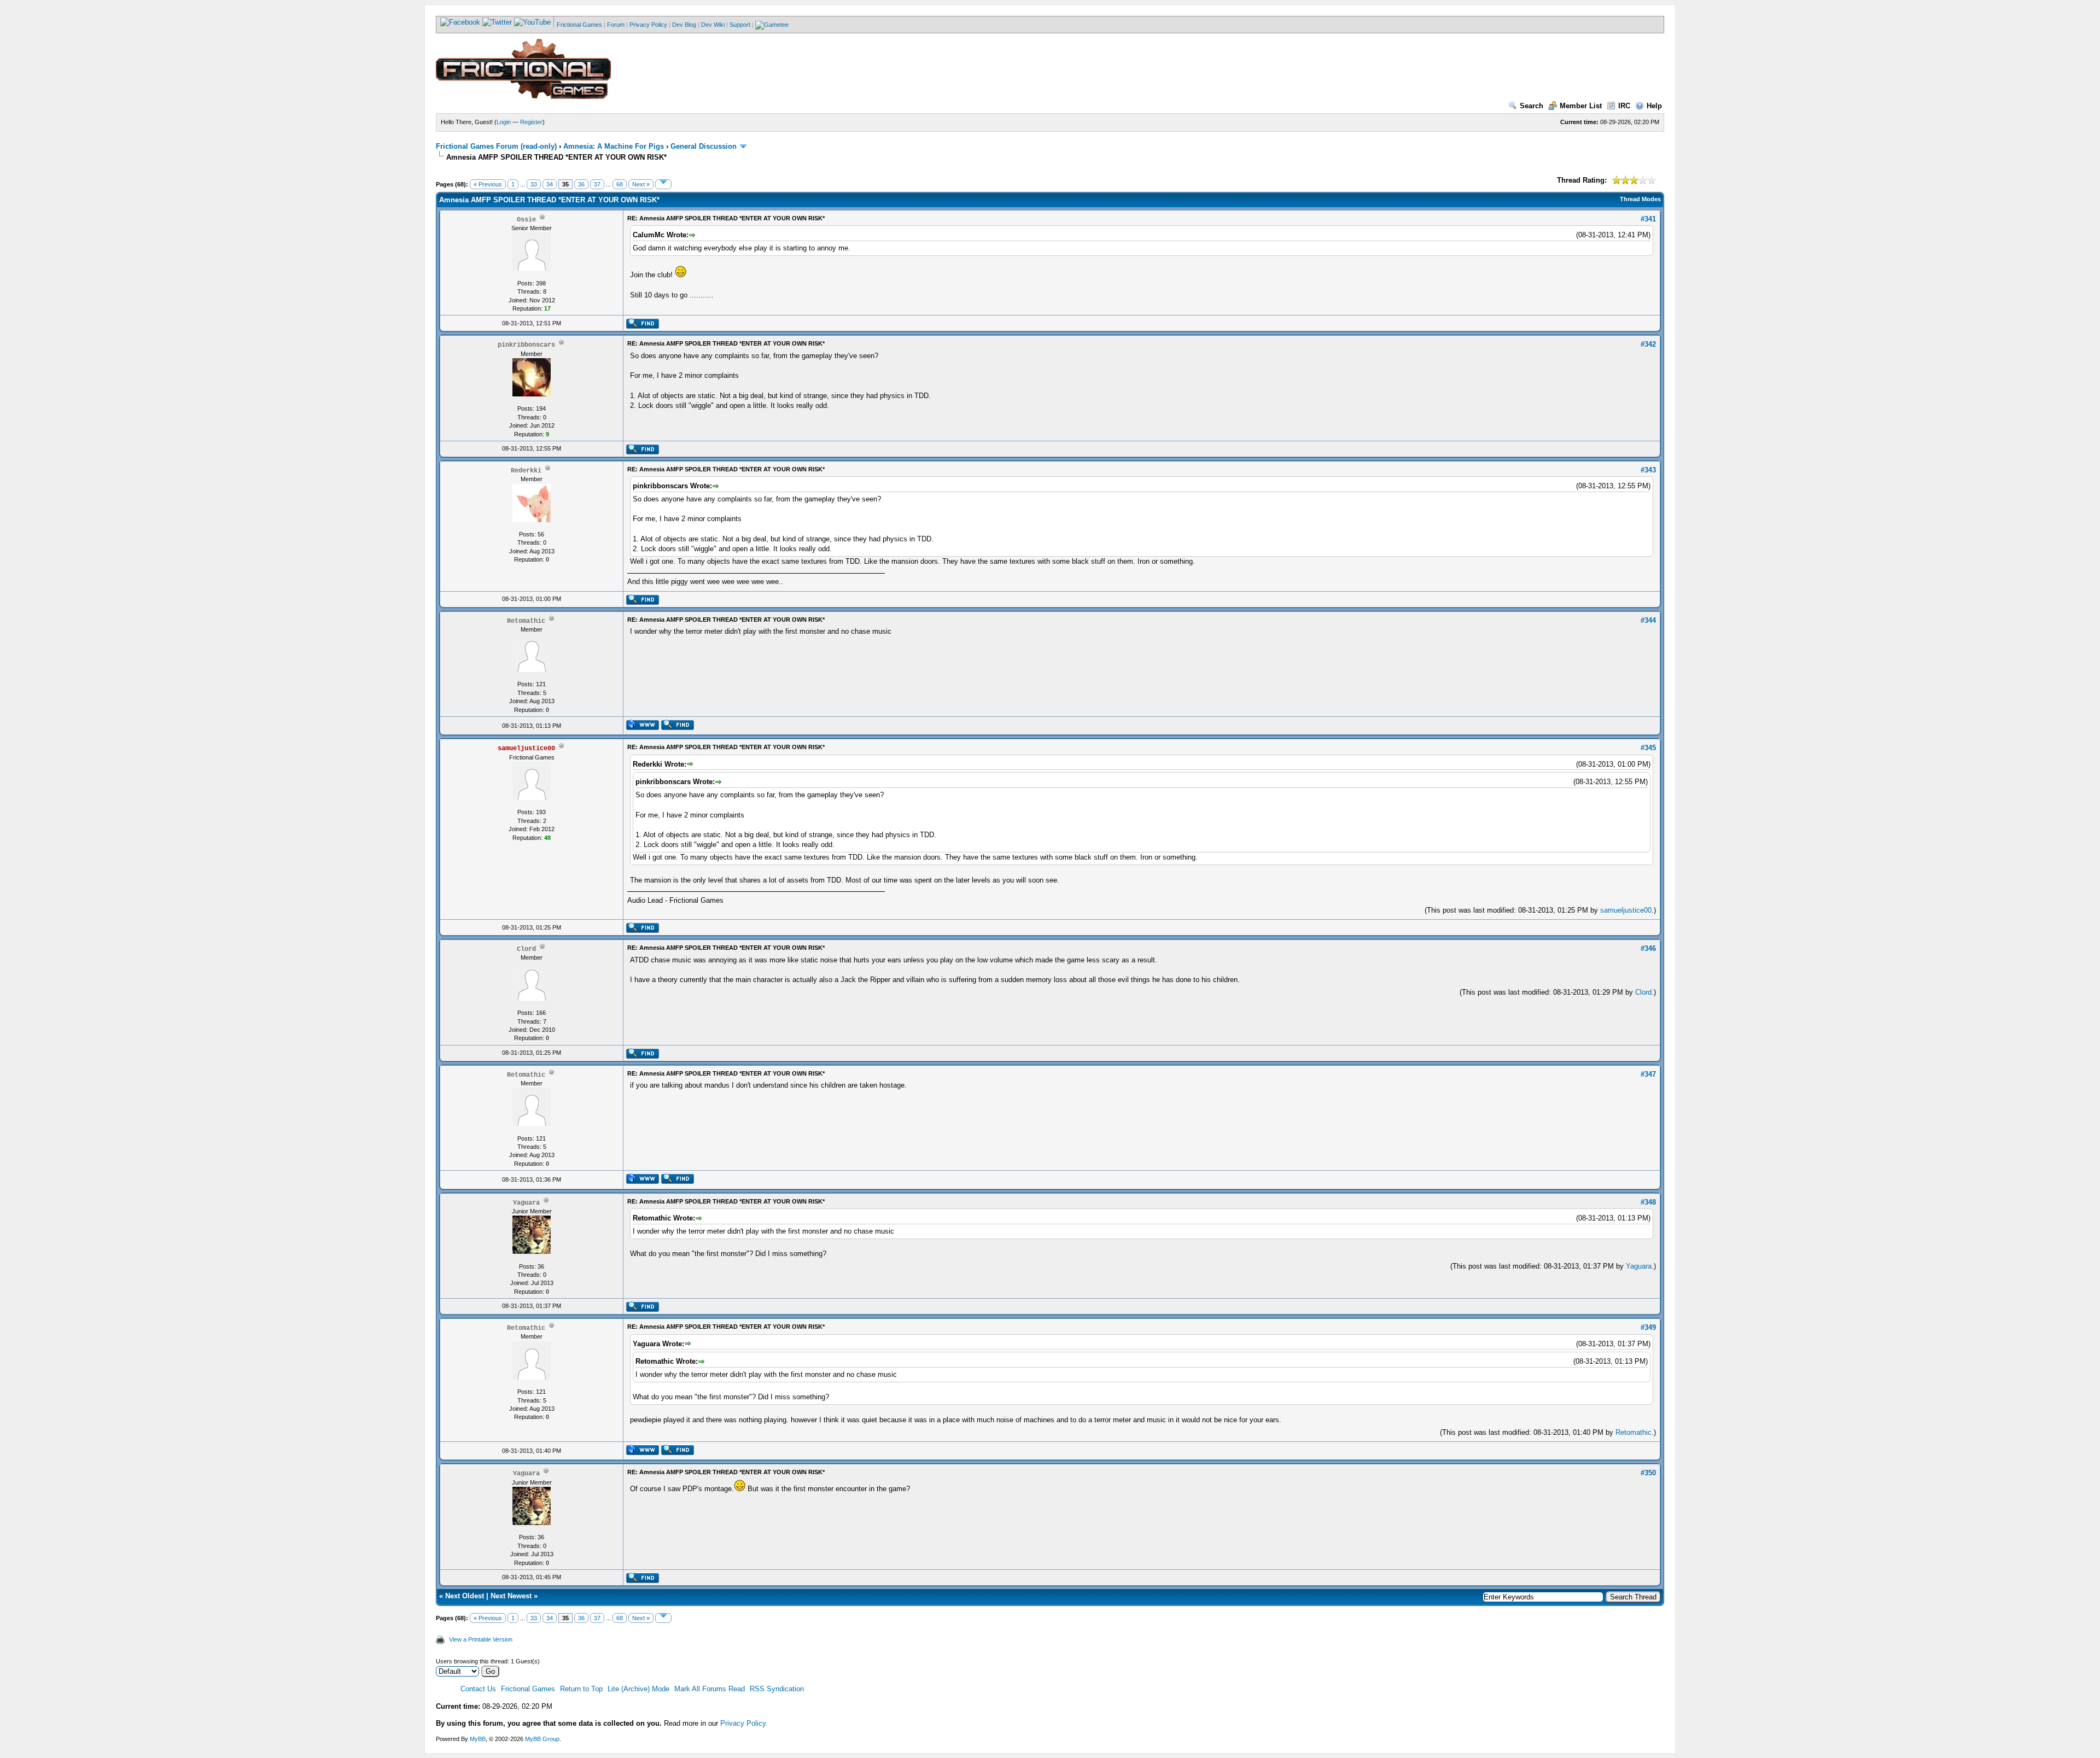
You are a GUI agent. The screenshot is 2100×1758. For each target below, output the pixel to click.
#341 (1648, 219)
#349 (1648, 1327)
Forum (616, 25)
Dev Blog (684, 25)
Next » (641, 184)
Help (1654, 106)
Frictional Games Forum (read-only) (496, 146)
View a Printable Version (481, 1639)
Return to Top (581, 1689)
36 (581, 184)
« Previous (488, 184)
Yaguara (1639, 1266)
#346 (1648, 948)
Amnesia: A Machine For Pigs (614, 146)
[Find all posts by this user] (642, 326)
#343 (1648, 470)
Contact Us (478, 1689)
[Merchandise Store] (772, 25)
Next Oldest (465, 1596)
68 (620, 184)
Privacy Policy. (744, 1723)
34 (550, 184)
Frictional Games (579, 25)
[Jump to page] (663, 184)
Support (740, 25)
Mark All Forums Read (710, 1689)
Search (1532, 106)
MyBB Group (542, 1739)
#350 (1648, 1473)
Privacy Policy (648, 25)
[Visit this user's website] (642, 728)
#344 (1648, 620)
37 (597, 184)
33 (534, 184)
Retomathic (1634, 1432)
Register (531, 122)
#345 (1648, 748)
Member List (1581, 106)
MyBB (478, 1739)
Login (504, 122)
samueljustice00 (1626, 910)
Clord (1643, 992)
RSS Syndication (777, 1689)
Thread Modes (1640, 199)
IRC (1624, 106)
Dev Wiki (713, 25)
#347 (1648, 1074)
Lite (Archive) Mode (638, 1689)
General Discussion (704, 146)
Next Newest (511, 1596)
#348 (1648, 1202)
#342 (1648, 344)
